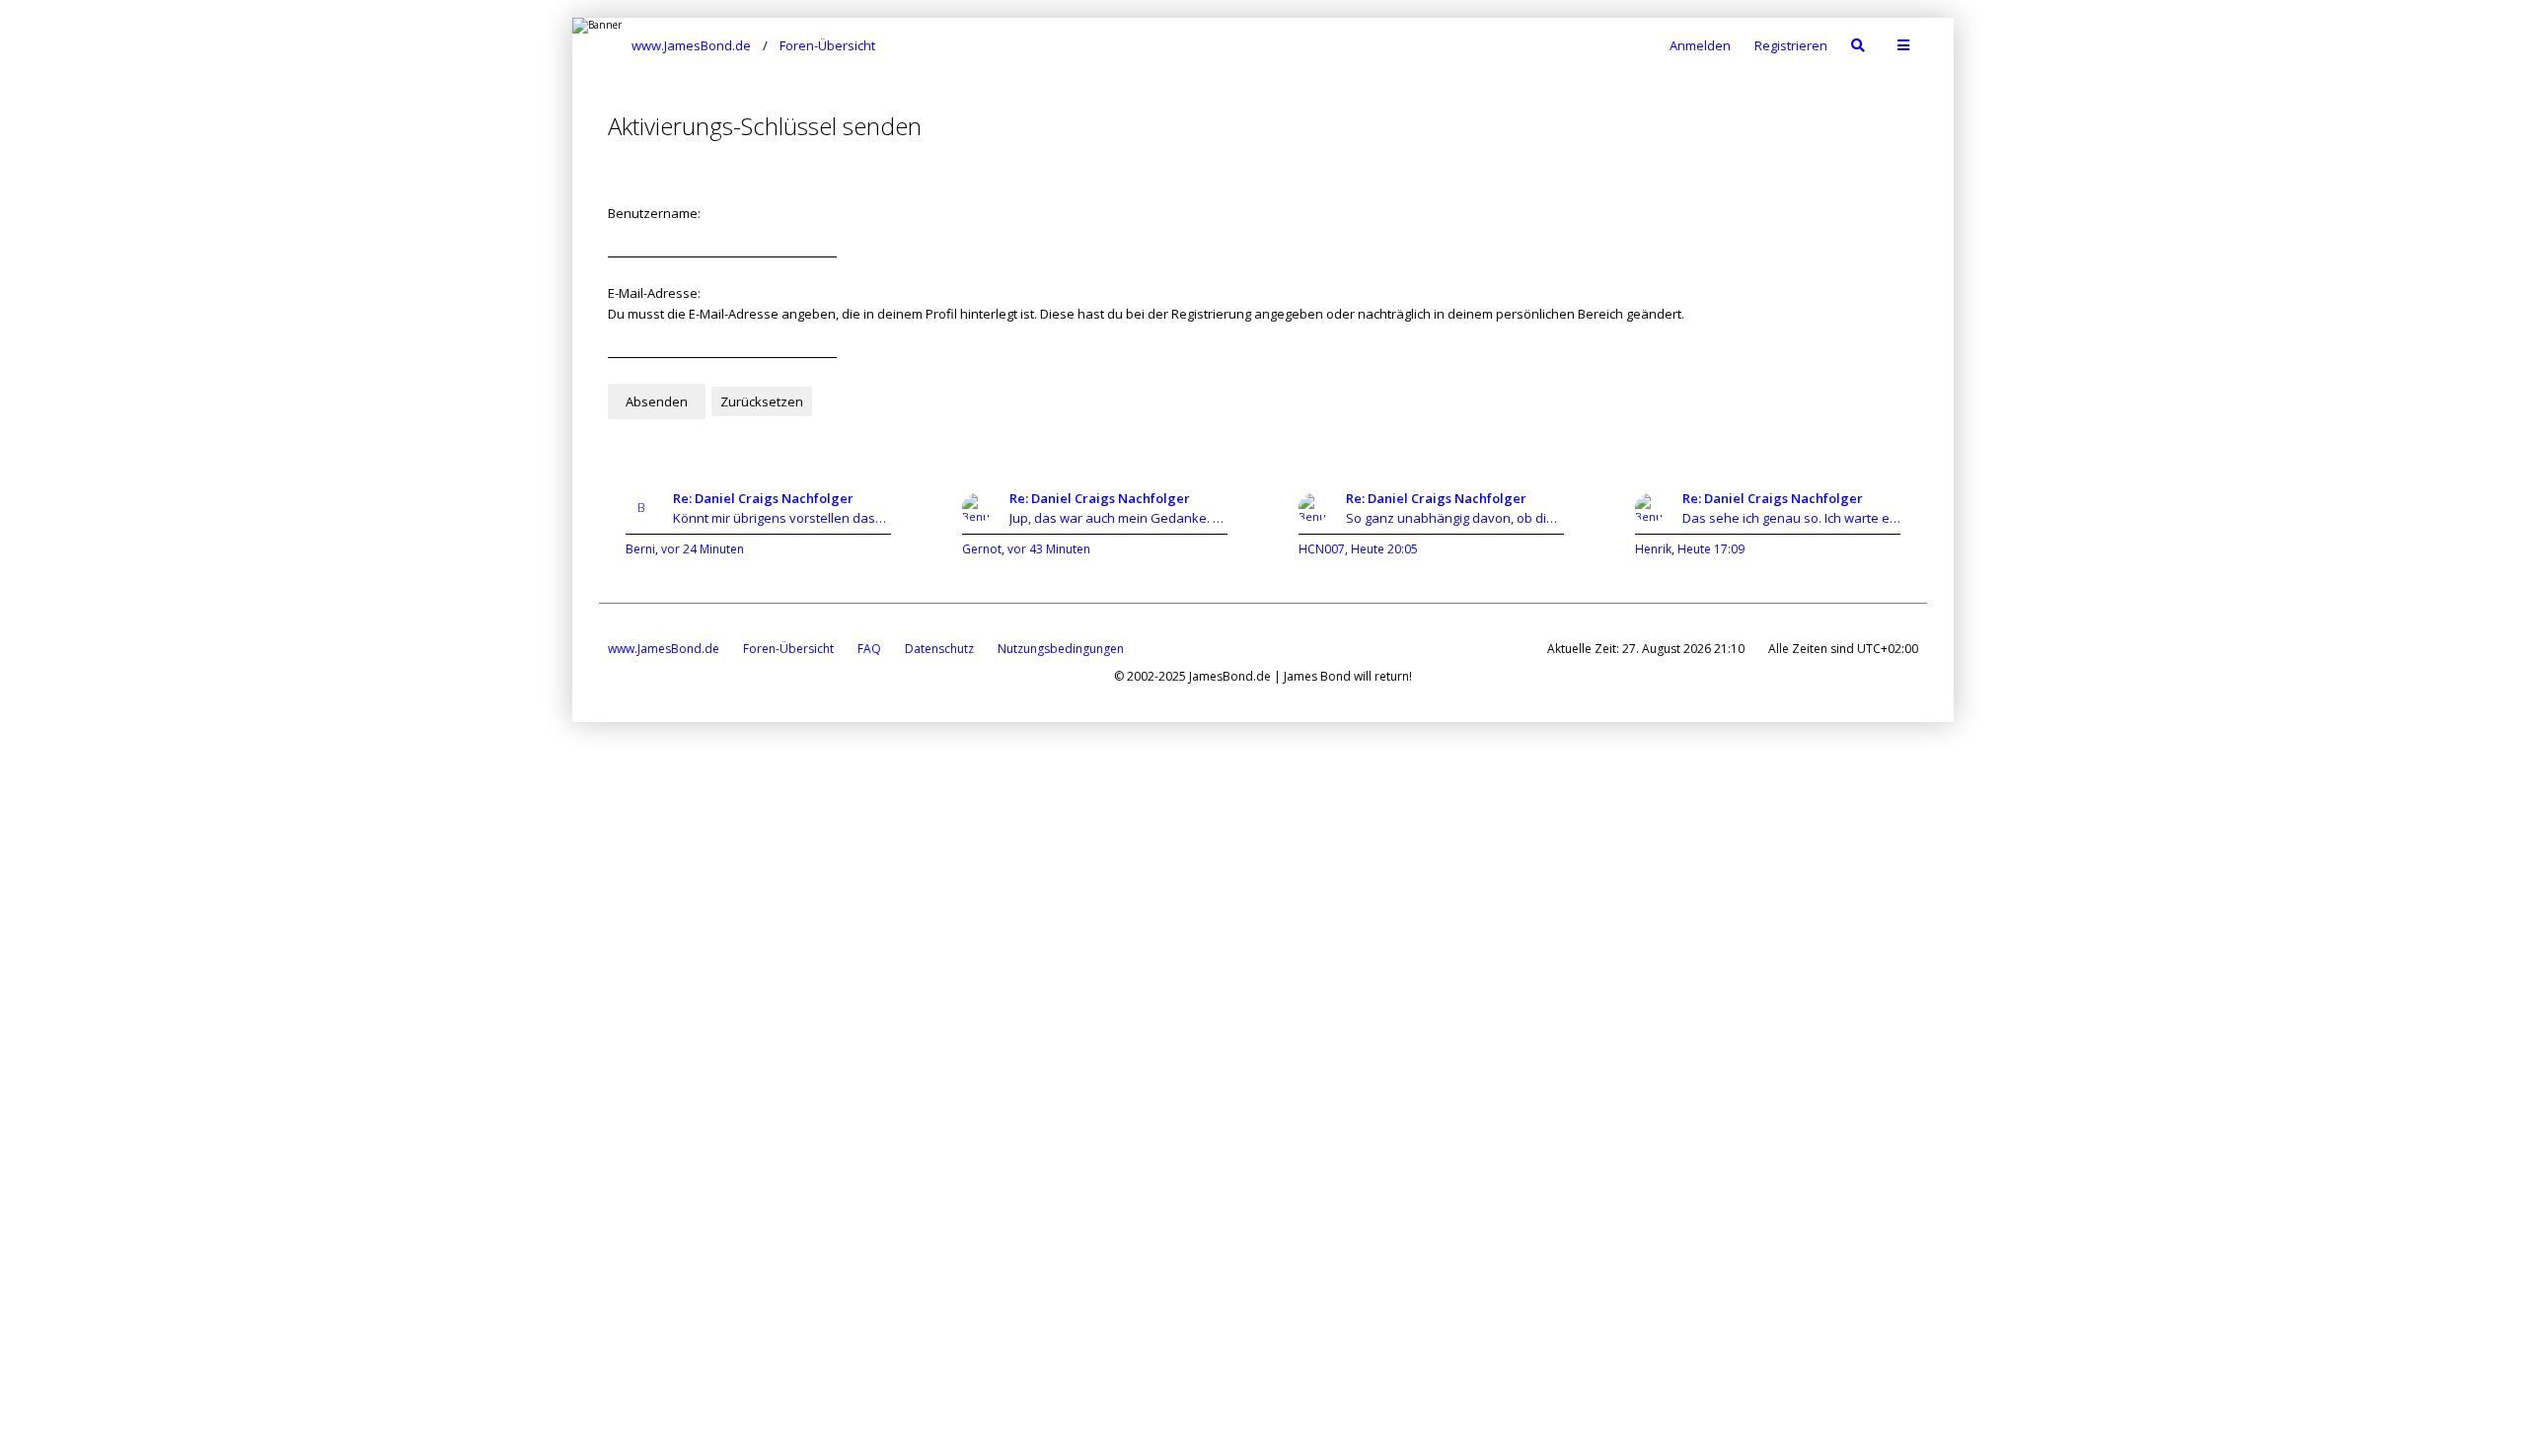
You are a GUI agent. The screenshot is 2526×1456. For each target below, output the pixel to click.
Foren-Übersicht (788, 649)
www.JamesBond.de (664, 649)
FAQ (869, 649)
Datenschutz (939, 649)
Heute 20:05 (1384, 549)
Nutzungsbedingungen (1061, 649)
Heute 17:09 (1711, 549)
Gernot (982, 549)
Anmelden (1700, 45)
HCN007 (1322, 549)
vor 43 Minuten (1049, 549)
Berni (640, 549)
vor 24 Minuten (703, 549)
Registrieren (1791, 45)
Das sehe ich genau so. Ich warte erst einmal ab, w (1791, 518)
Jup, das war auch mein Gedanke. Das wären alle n (1118, 518)
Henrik (1653, 549)
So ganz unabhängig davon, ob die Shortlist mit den (1455, 518)
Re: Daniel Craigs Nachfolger (763, 498)
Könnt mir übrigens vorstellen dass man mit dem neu (782, 518)
